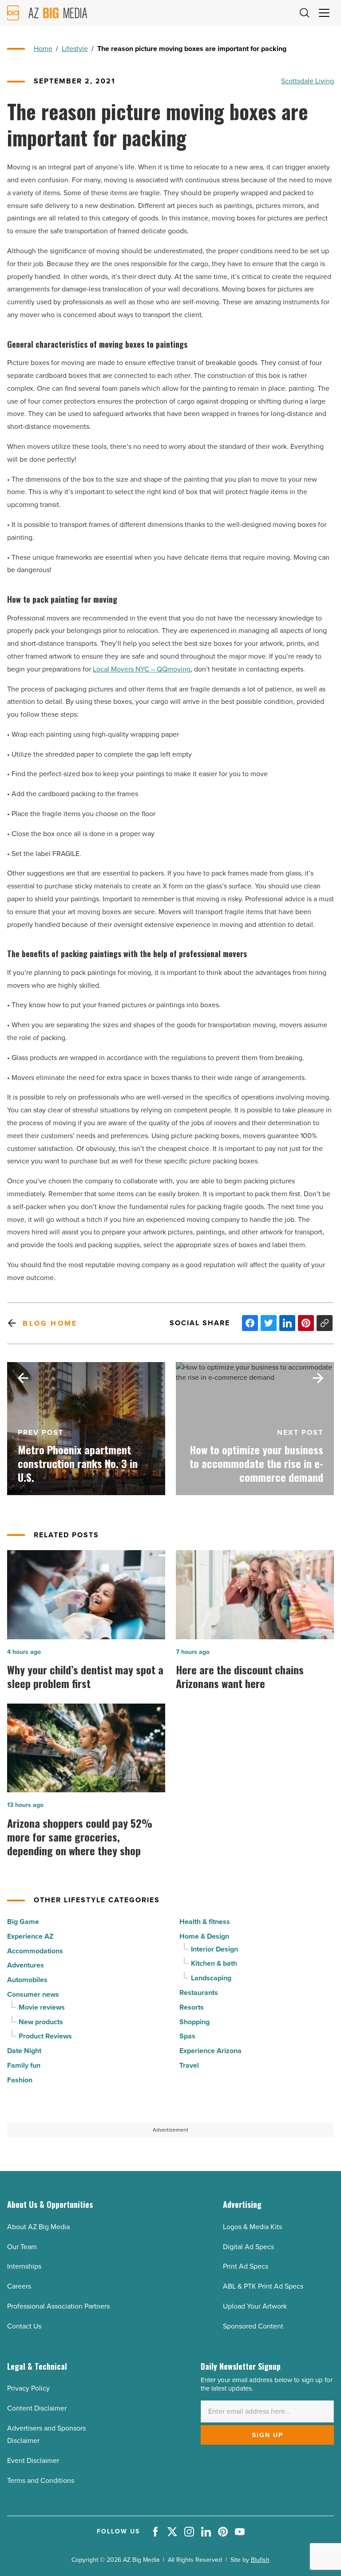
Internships (24, 2266)
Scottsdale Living (307, 81)
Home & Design (204, 1936)
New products (41, 2022)
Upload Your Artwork (255, 2306)
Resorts (192, 2007)
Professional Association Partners (58, 2306)
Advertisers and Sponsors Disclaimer (46, 2435)
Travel (189, 2065)
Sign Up (268, 2435)
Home (43, 49)
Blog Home (50, 1323)
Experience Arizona (210, 2051)
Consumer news (33, 1994)
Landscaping (211, 1978)
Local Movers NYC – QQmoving (142, 669)
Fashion (20, 2080)
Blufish (260, 2560)
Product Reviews (45, 2036)
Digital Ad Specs (248, 2247)
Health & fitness (205, 1922)
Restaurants (199, 1993)
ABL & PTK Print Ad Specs (263, 2286)
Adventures (26, 1965)
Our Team (22, 2247)
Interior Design (214, 1949)
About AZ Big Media (38, 2227)
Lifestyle (75, 49)
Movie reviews (42, 2007)
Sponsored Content (253, 2326)
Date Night (24, 2051)
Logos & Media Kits (252, 2227)
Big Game (23, 1922)
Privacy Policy (28, 2388)
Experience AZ (30, 1936)
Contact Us (24, 2326)
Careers (19, 2286)
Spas (187, 2036)
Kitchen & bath (214, 1963)
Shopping (194, 2022)
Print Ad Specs (246, 2266)
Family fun (24, 2065)
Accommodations (35, 1951)
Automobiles (27, 1980)
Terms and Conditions (41, 2480)
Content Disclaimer (37, 2408)
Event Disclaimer (33, 2460)
